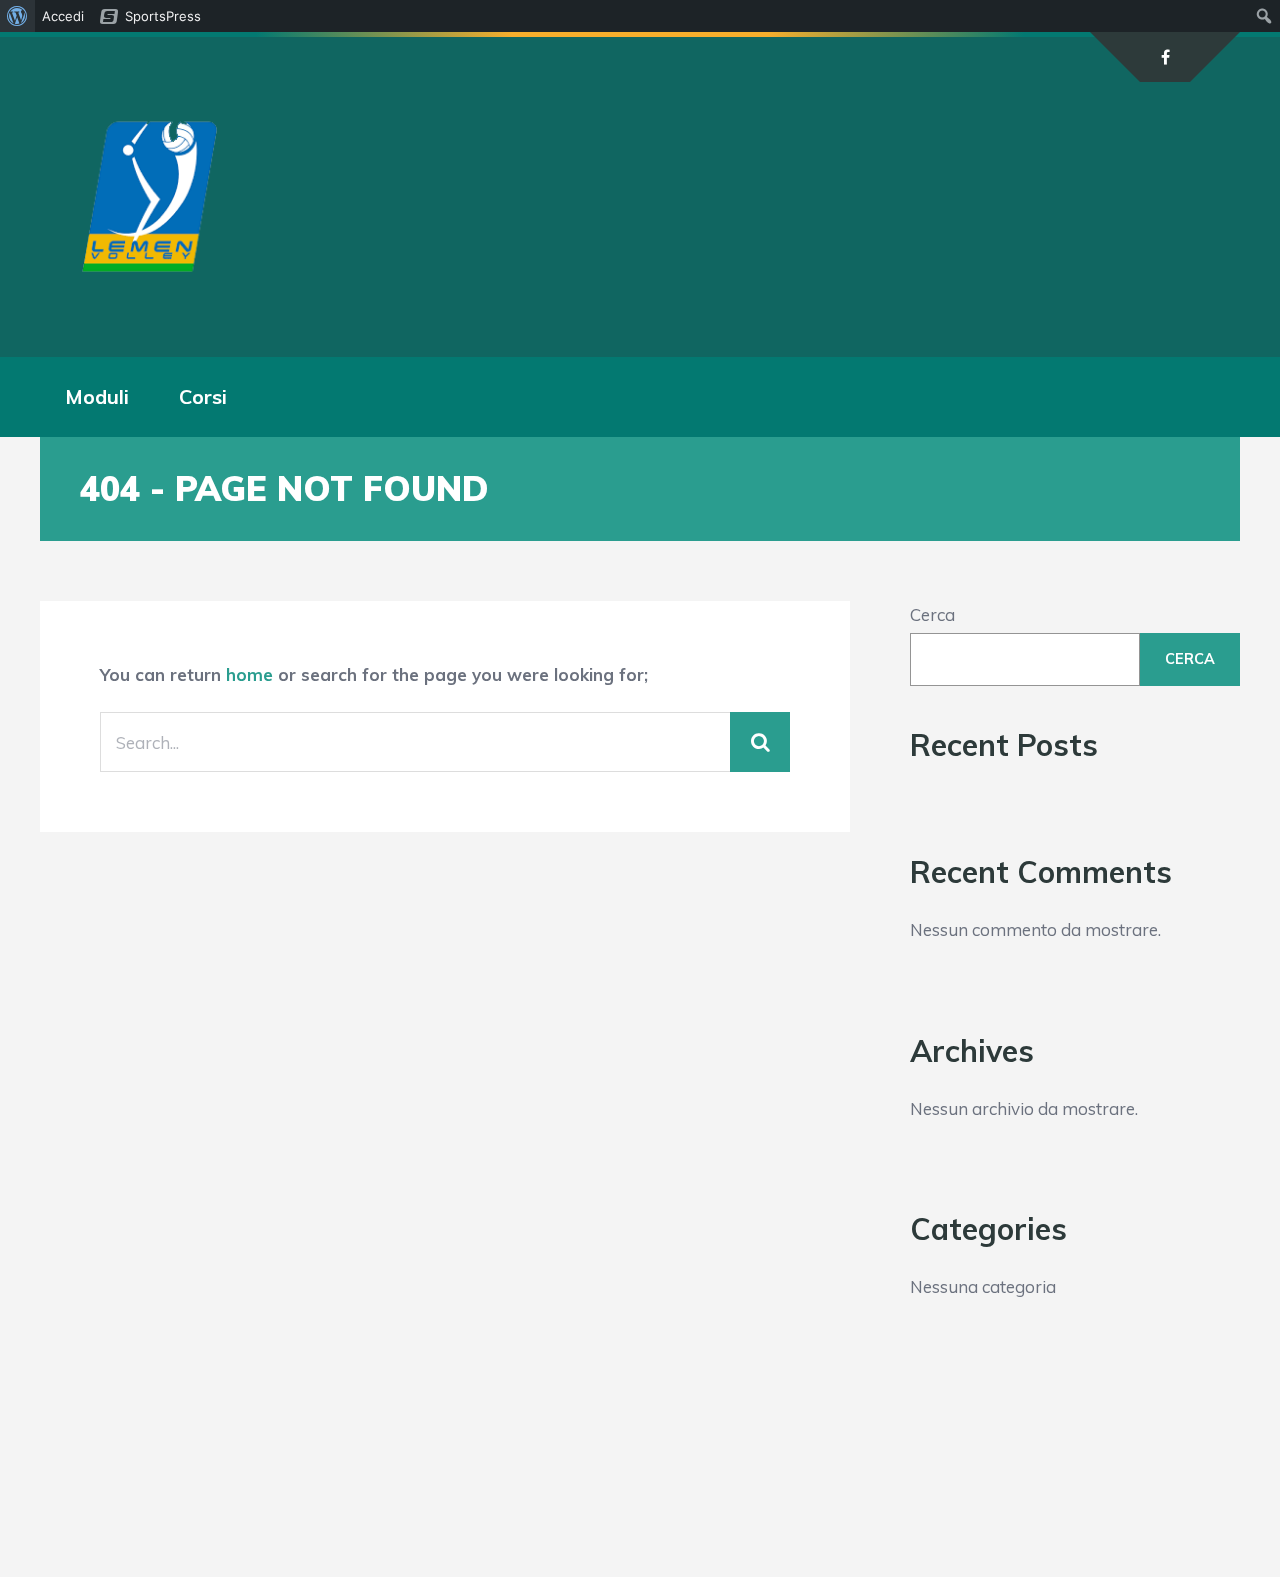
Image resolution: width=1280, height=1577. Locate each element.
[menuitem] (17, 16)
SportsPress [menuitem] (163, 16)
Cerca (932, 614)
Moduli (97, 396)
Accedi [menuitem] (63, 16)
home (249, 674)
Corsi (203, 396)
